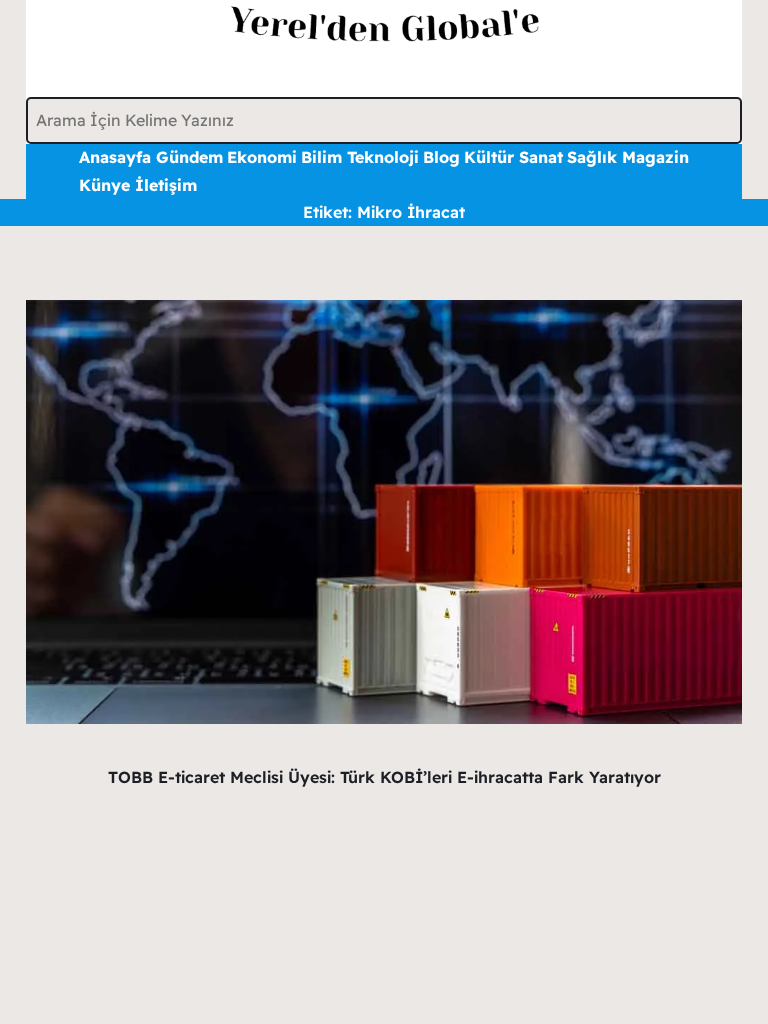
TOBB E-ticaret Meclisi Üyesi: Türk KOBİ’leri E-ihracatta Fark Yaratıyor (384, 777)
